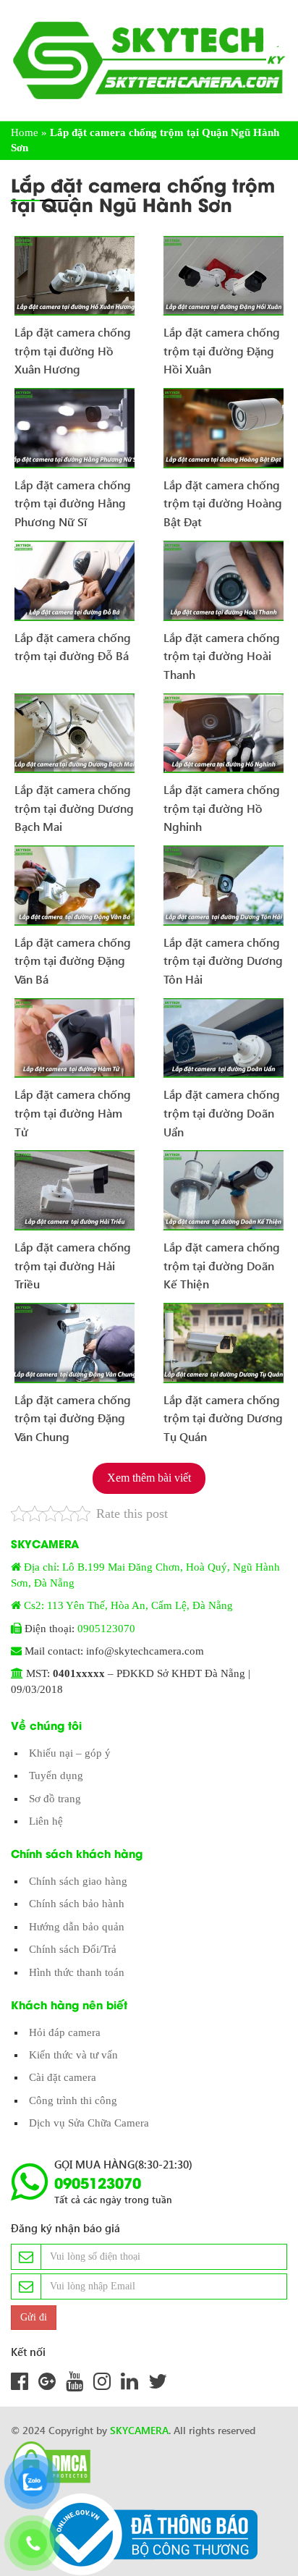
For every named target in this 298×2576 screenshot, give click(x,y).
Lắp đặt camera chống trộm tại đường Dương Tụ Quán (223, 1413)
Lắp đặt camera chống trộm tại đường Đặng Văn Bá (73, 955)
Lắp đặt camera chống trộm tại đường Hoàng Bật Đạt (223, 498)
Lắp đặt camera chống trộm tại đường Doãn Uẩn (222, 1107)
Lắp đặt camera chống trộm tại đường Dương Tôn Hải (223, 955)
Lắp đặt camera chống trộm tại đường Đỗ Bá (73, 647)
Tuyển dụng (56, 1775)
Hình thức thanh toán (77, 1972)
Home (25, 132)
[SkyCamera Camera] (149, 60)
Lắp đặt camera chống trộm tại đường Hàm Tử (73, 1107)
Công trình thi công (73, 2100)
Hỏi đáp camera (65, 2032)
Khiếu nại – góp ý (70, 1753)
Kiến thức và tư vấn (73, 2055)
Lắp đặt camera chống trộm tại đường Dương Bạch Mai (74, 803)
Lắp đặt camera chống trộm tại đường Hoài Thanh (222, 651)
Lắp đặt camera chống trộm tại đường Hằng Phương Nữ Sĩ (73, 498)
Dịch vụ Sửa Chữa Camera (89, 2123)
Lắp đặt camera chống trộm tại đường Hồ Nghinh (222, 803)
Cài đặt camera (63, 2077)
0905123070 (106, 1629)
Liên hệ (46, 1821)
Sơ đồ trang (55, 1799)
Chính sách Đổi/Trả (73, 1949)
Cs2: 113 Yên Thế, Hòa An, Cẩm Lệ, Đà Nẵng (128, 1605)
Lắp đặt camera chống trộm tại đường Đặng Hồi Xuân (222, 345)
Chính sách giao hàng (78, 1881)
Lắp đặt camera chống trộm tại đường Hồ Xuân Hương (73, 345)
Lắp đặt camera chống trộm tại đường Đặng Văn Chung (73, 1413)
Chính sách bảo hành (77, 1904)
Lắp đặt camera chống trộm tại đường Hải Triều (73, 1260)
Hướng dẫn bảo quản (77, 1927)
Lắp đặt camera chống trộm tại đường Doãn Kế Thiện (222, 1260)
